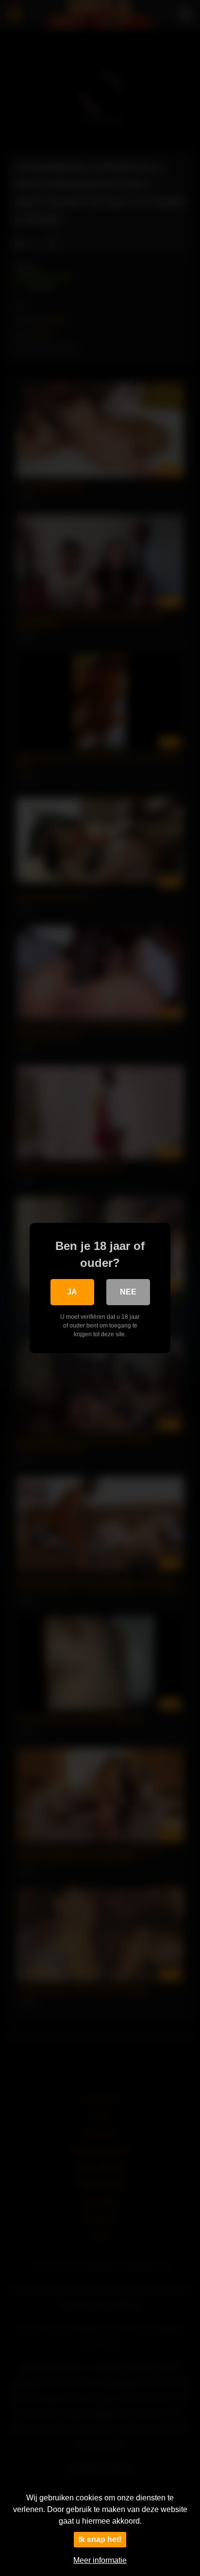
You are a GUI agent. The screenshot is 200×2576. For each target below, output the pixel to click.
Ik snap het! (100, 2539)
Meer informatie (100, 2560)
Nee (128, 1292)
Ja (72, 1292)
